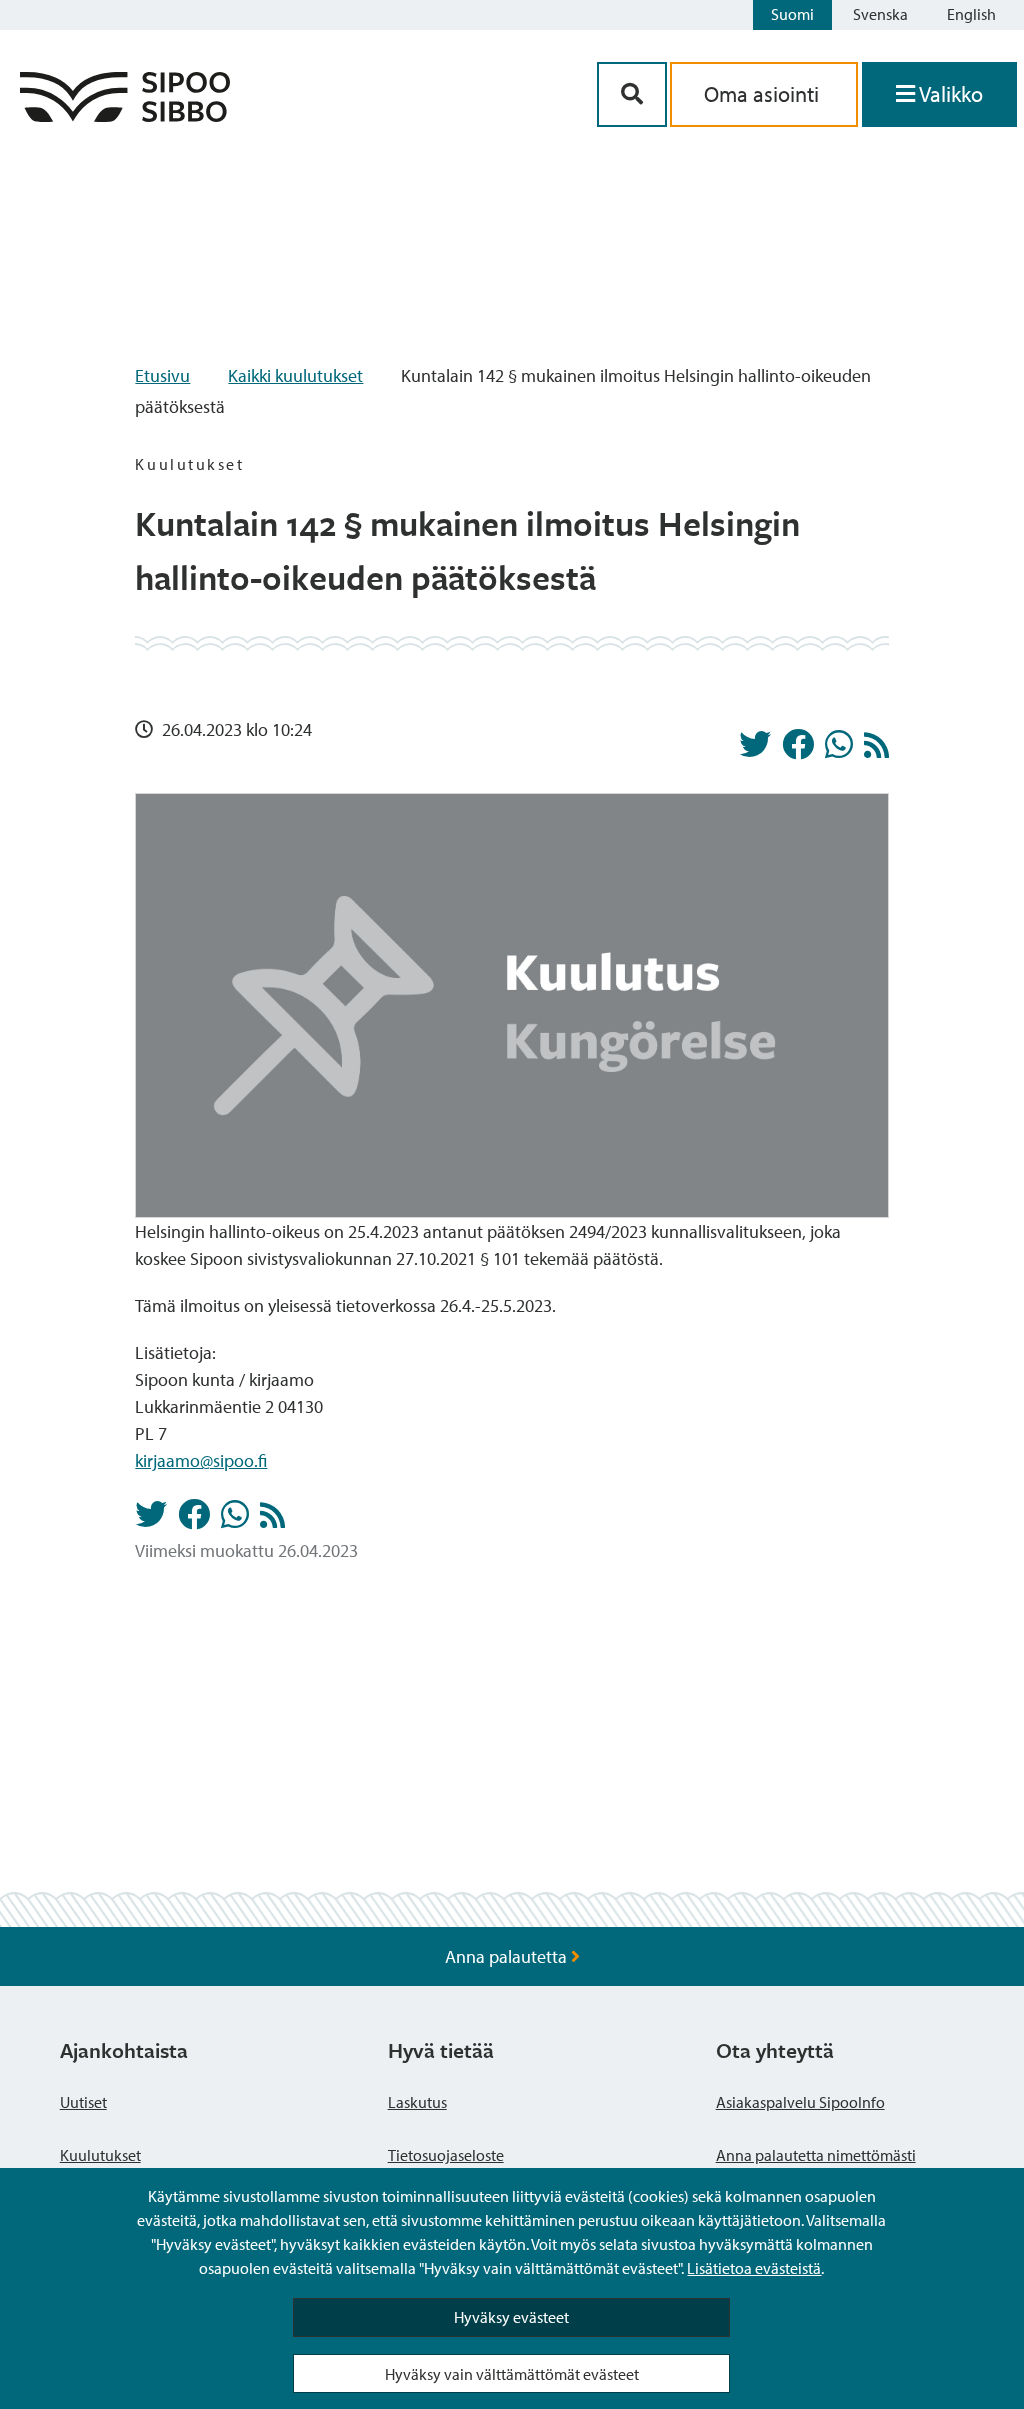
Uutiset (83, 2102)
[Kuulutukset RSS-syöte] (876, 750)
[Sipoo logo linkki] (125, 115)
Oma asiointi (764, 94)
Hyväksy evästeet (511, 2317)
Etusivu (162, 375)
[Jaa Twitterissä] (755, 750)
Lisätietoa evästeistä (754, 2268)
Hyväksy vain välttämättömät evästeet (512, 2374)
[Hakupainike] (632, 94)
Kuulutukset (100, 2155)
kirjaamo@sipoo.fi (201, 1460)
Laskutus (417, 2102)
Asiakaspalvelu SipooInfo (800, 2102)
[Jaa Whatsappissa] (839, 750)
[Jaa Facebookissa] (798, 750)
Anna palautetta (508, 1956)
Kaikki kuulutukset (295, 375)
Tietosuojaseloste (446, 2155)
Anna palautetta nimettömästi (816, 2155)
